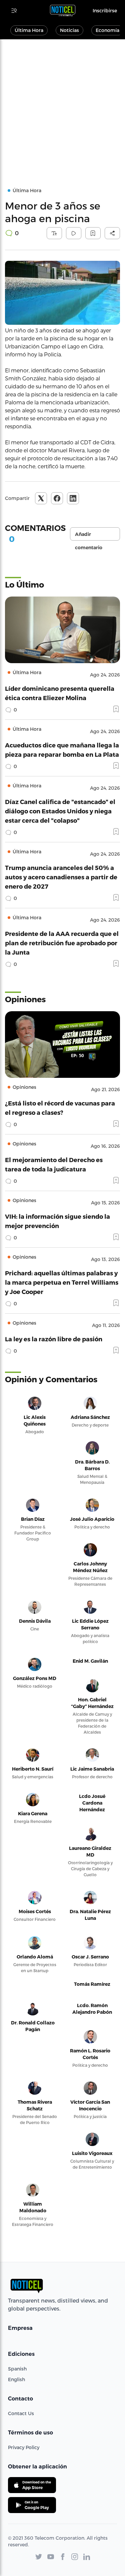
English (16, 2379)
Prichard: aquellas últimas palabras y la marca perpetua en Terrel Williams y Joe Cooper (62, 1282)
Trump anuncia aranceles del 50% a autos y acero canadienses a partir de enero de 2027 (61, 877)
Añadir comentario (89, 536)
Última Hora (29, 30)
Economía (107, 30)
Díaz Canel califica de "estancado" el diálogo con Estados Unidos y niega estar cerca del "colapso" (60, 811)
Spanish (17, 2369)
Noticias (69, 30)
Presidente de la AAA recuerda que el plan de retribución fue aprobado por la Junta (62, 943)
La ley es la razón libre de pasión (54, 1339)
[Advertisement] (62, 105)
